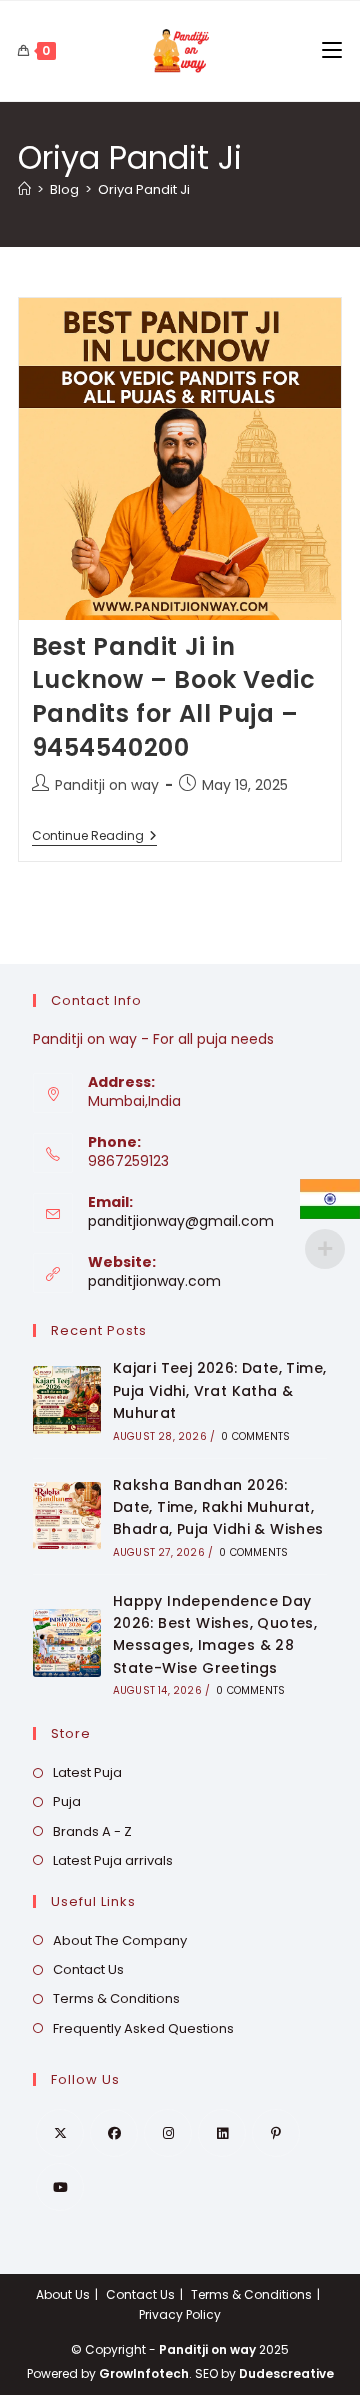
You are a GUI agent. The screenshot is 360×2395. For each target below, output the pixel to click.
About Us (63, 2294)
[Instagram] (168, 2133)
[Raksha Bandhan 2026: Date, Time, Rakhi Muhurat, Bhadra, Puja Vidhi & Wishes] (67, 1516)
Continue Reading (94, 837)
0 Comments (255, 1436)
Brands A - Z (92, 1831)
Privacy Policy (180, 2314)
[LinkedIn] (222, 2133)
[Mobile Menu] (332, 51)
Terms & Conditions (116, 1998)
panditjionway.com (154, 1281)
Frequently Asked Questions (143, 2028)
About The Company (120, 1940)
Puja (67, 1801)
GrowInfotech (144, 2373)
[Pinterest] (276, 2133)
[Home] (24, 189)
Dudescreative (286, 2373)
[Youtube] (60, 2187)
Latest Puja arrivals (113, 1860)
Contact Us (88, 1969)
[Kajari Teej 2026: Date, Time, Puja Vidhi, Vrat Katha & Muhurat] (67, 1400)
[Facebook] (114, 2133)
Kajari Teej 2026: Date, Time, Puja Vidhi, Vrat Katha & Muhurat (220, 1390)
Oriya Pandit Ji (144, 189)
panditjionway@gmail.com (181, 1221)
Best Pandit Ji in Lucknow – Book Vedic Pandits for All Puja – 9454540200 (174, 697)
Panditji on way (107, 785)
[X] (60, 2133)
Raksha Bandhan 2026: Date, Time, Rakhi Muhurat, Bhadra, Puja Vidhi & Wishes (218, 1507)
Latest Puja (87, 1772)
